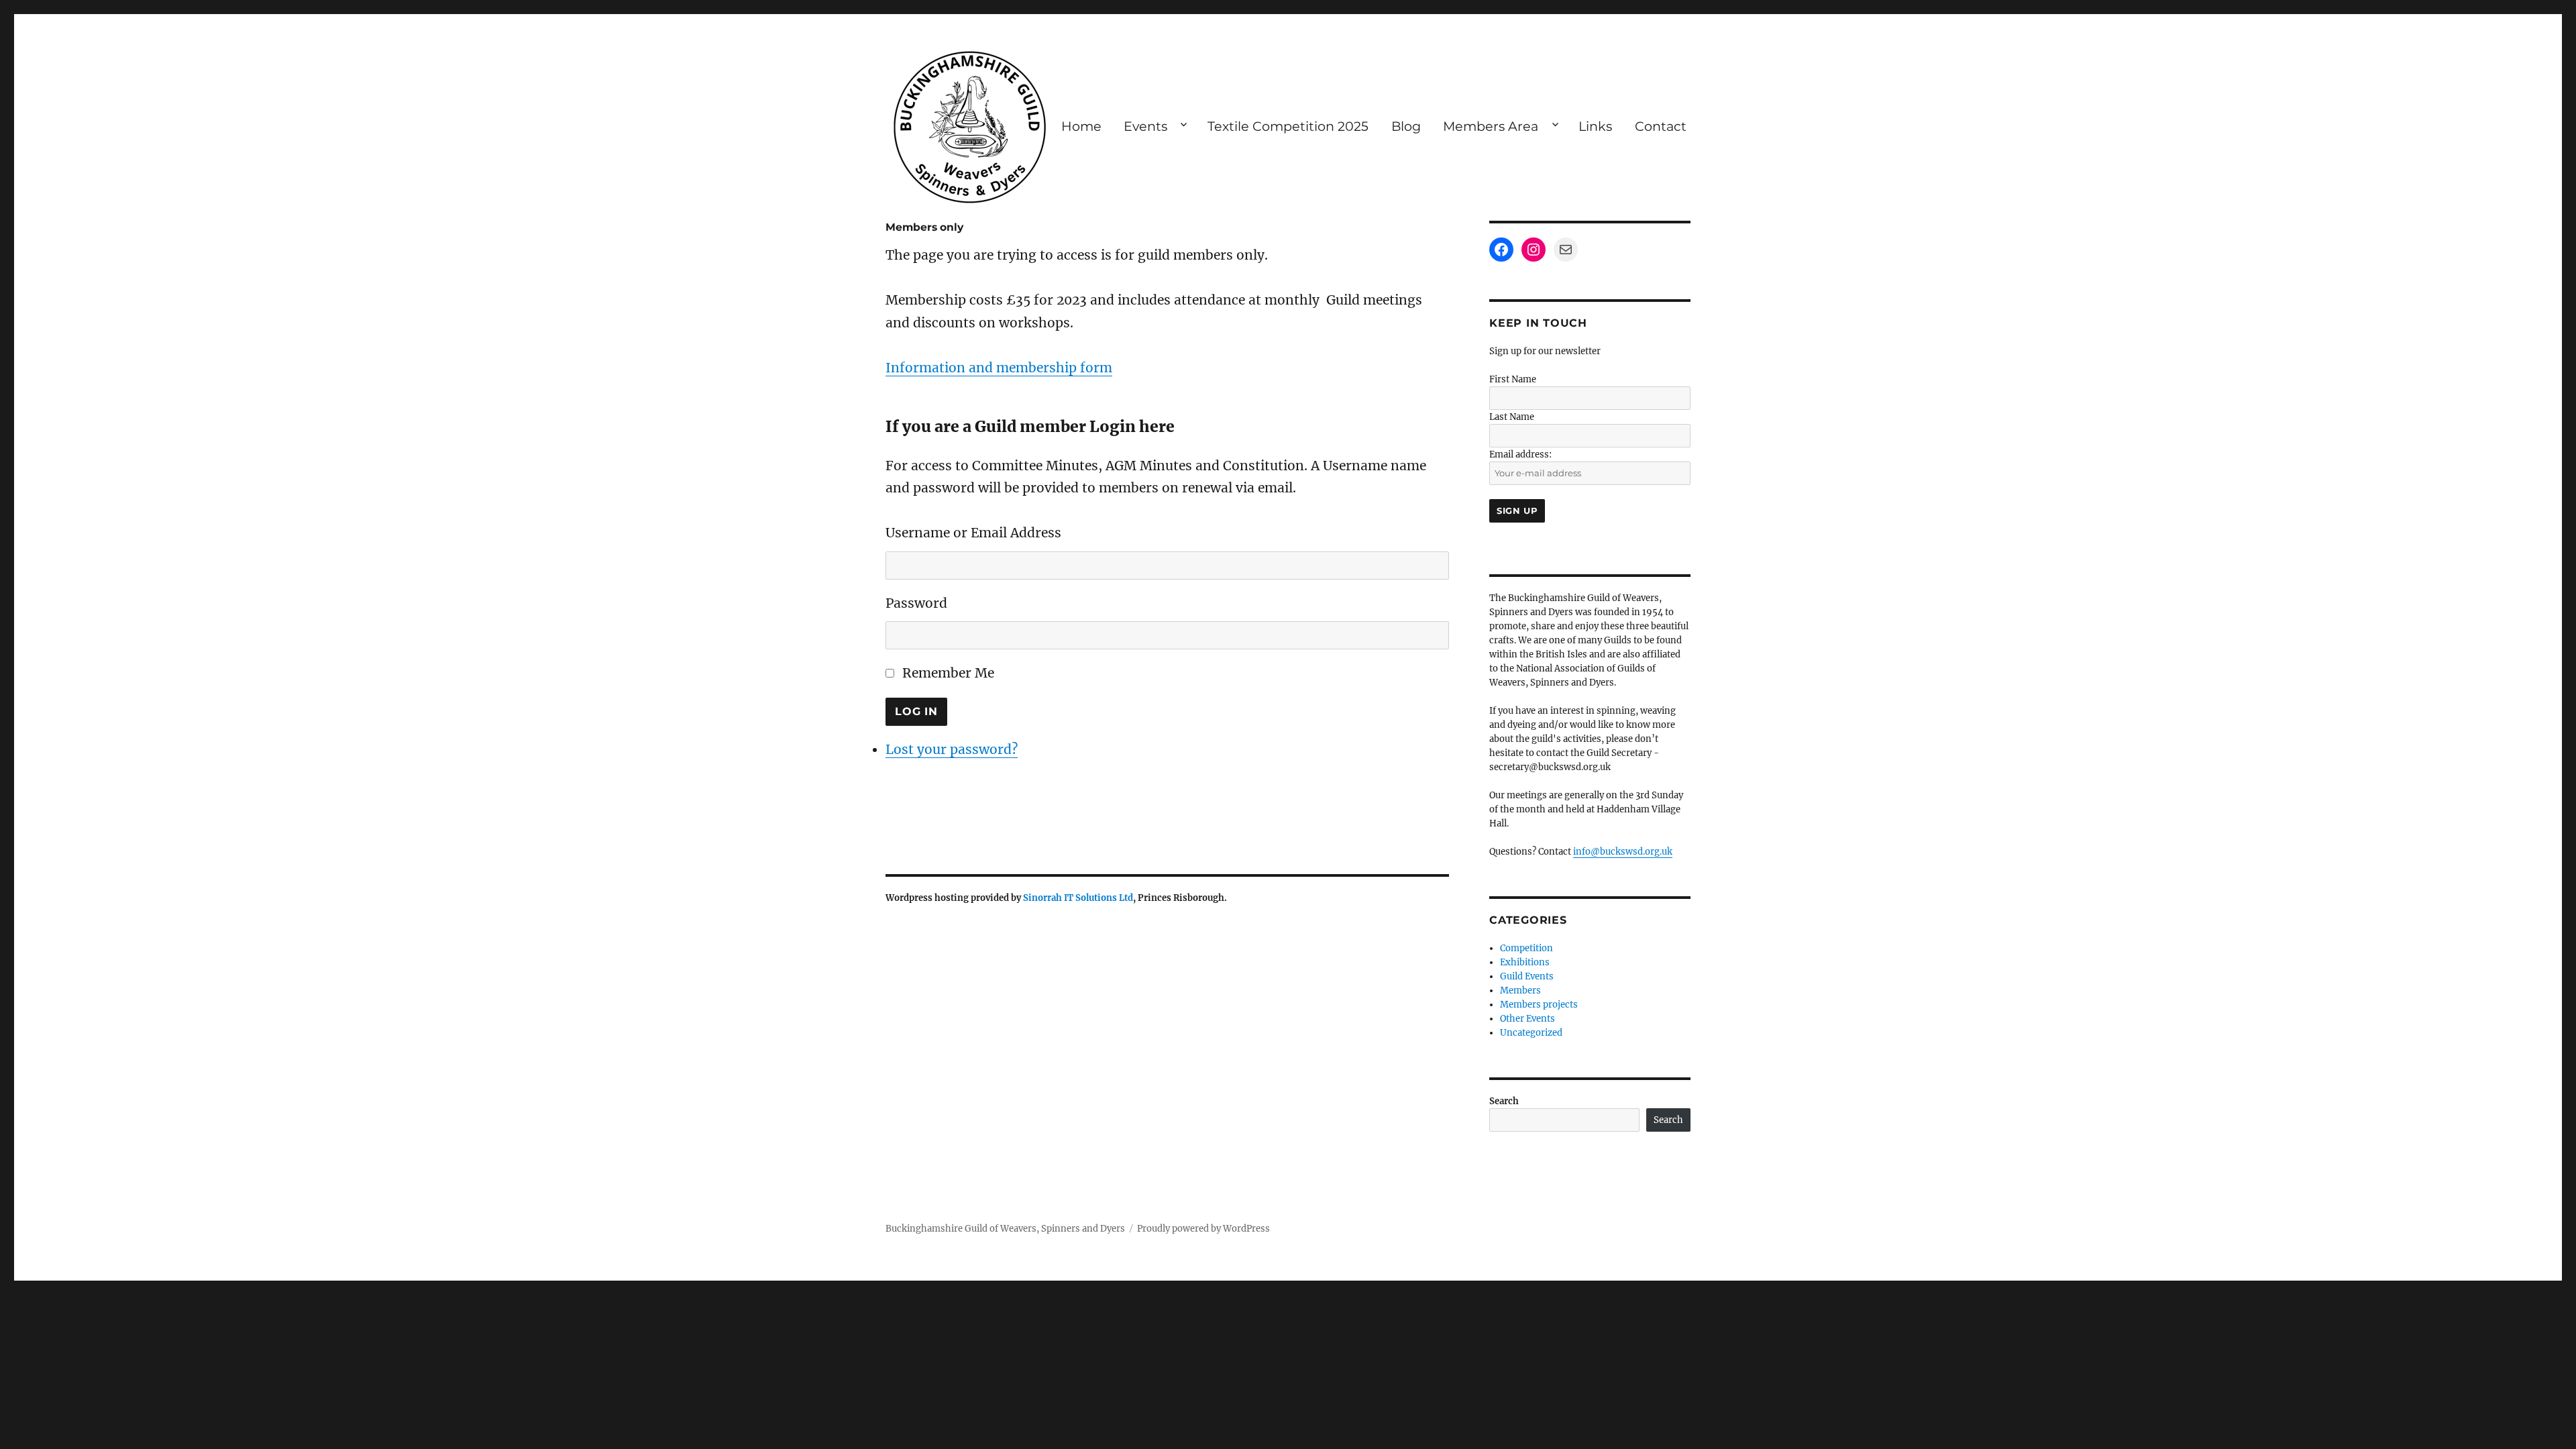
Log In (916, 711)
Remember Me (948, 673)
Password (916, 603)
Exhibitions (1525, 962)
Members (1520, 990)
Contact (1661, 126)
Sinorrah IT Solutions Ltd (1078, 898)
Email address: (1520, 454)
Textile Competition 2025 (1288, 126)
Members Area (1491, 126)
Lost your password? (952, 749)
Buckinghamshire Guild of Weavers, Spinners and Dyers (1005, 1229)
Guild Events (1527, 976)
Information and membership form (999, 368)
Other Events (1527, 1019)
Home (1081, 126)
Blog (1406, 126)
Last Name (1512, 417)
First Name (1513, 379)
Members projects (1539, 1005)
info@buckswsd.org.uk (1623, 852)
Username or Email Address (973, 533)
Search (1504, 1101)
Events (1145, 126)
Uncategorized (1531, 1033)
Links (1595, 126)
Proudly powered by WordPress (1203, 1229)
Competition (1526, 948)
